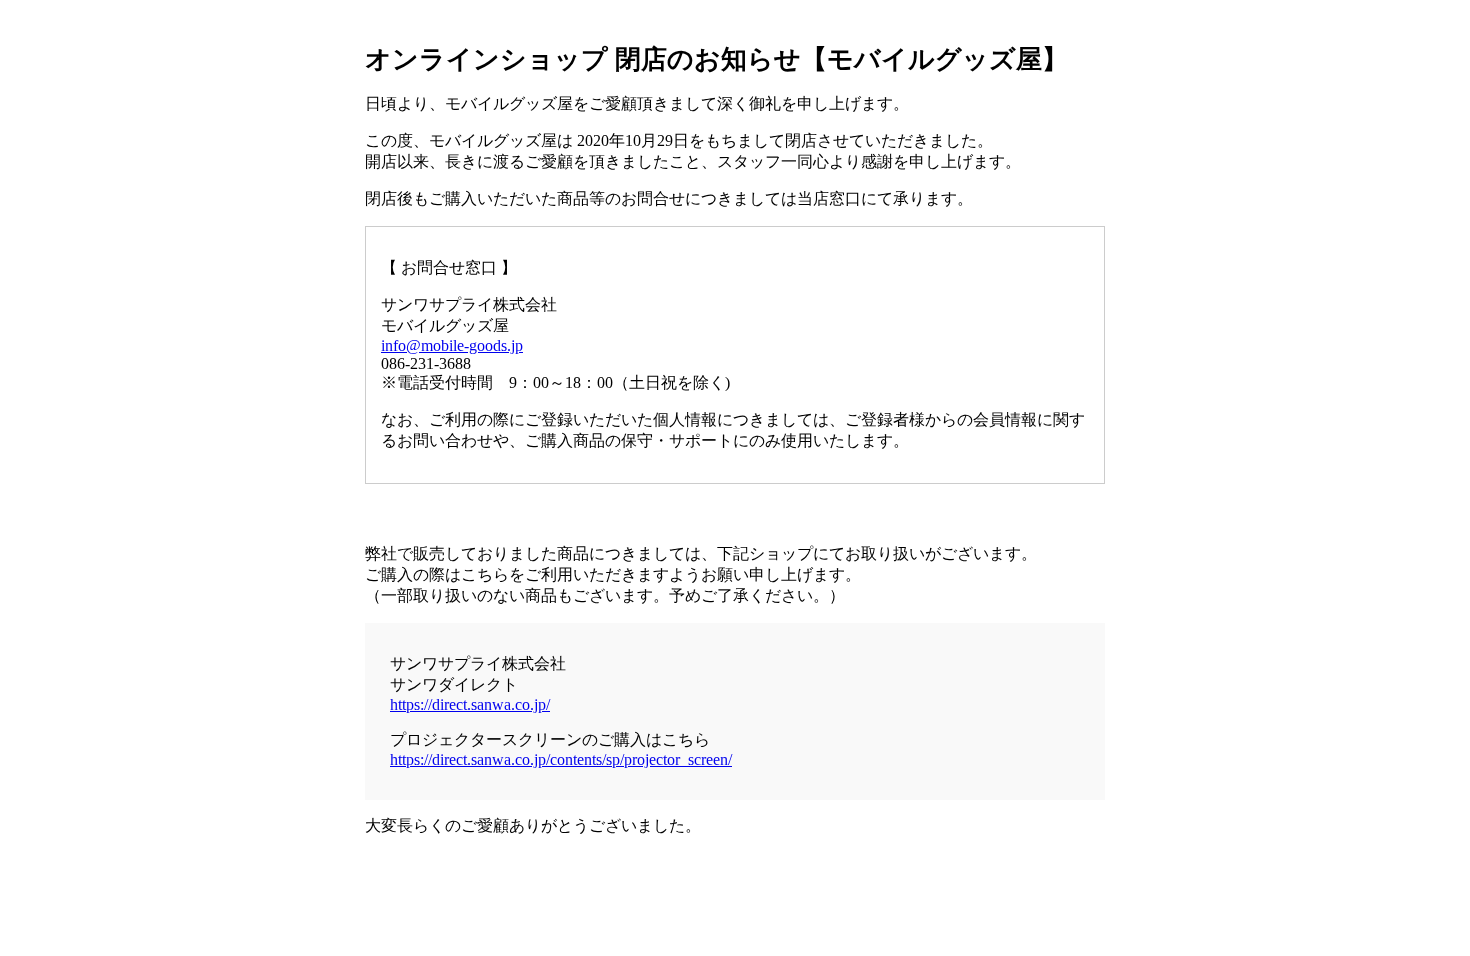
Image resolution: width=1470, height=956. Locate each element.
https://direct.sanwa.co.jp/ (470, 704)
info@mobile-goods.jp (452, 345)
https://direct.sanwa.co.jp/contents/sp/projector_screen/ (561, 759)
